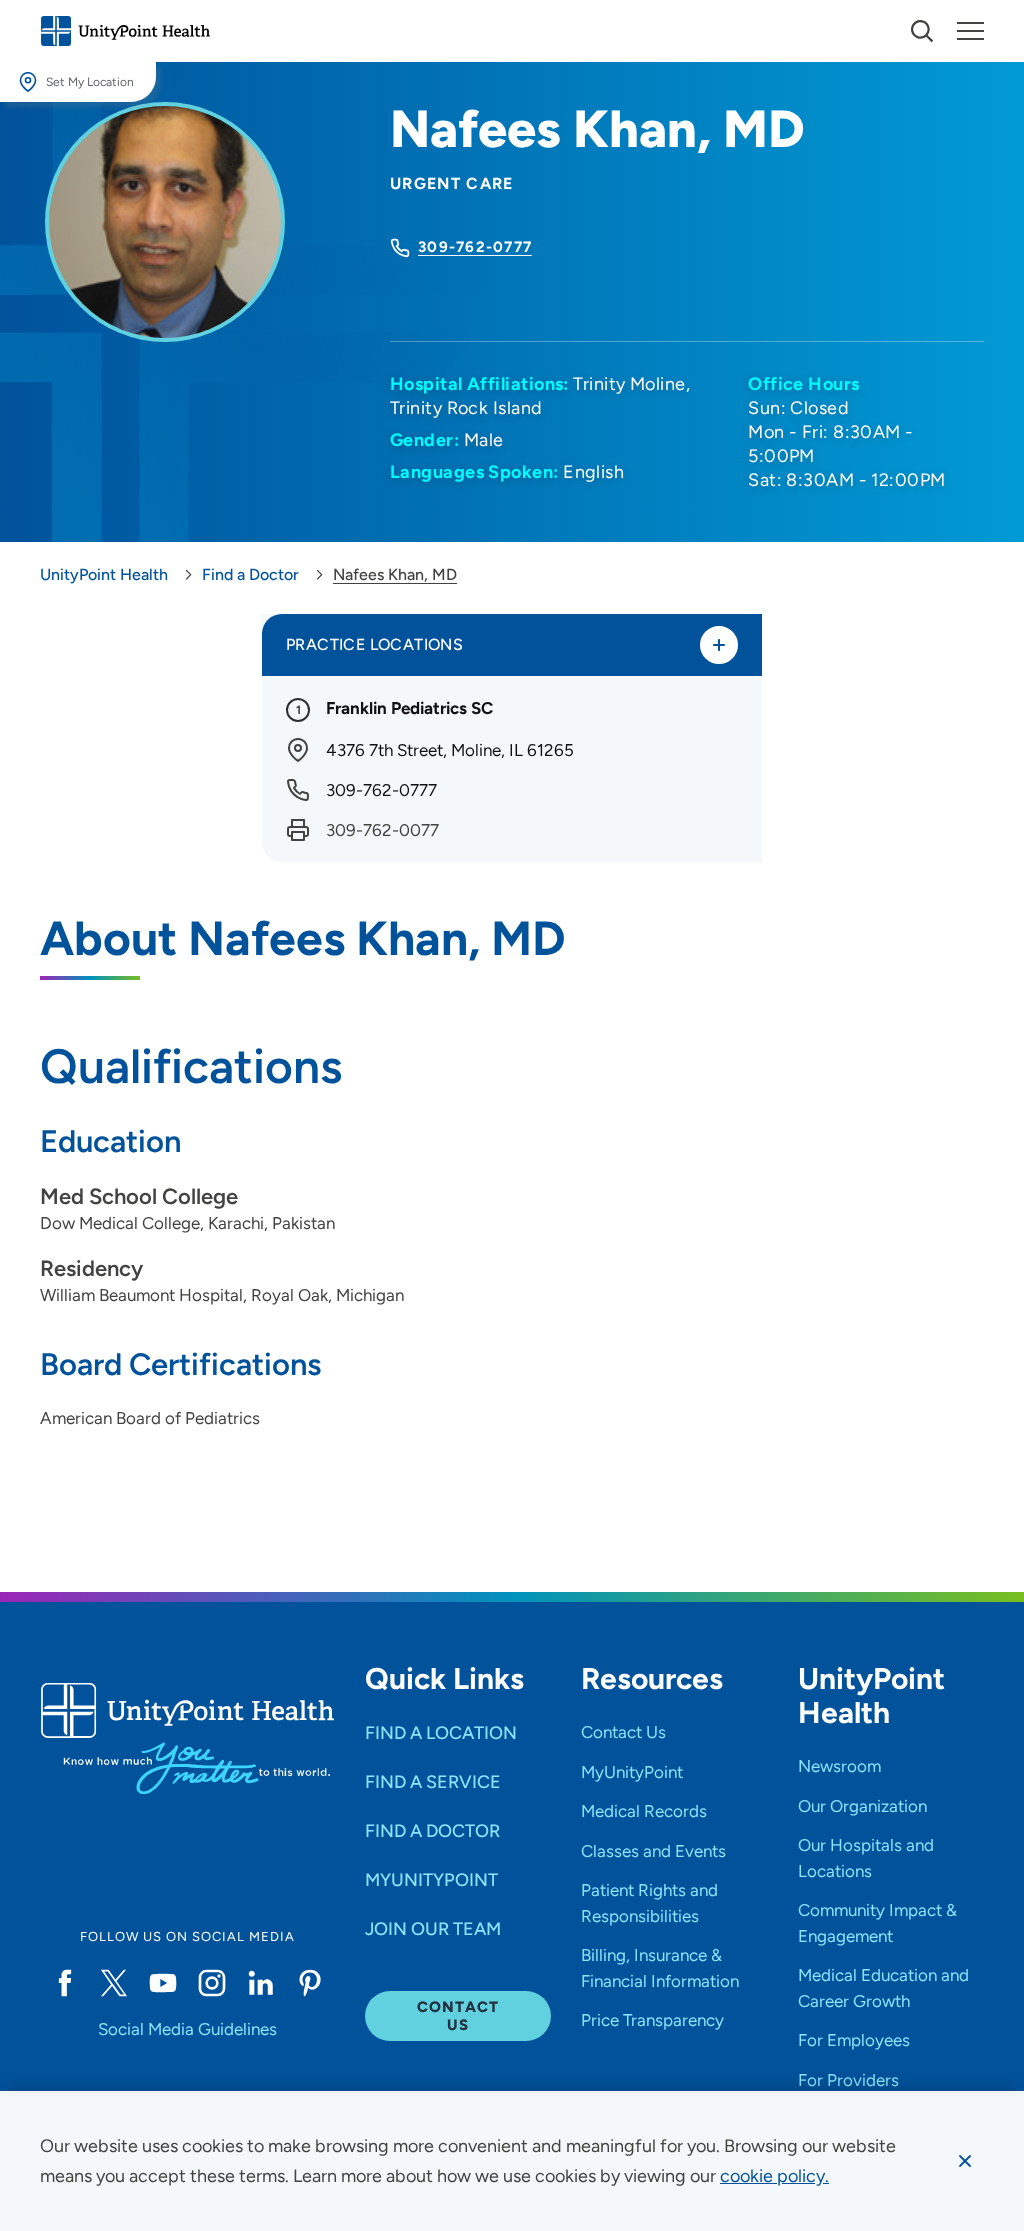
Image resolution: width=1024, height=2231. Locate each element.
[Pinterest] (310, 1983)
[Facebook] (64, 1983)
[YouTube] (162, 1983)
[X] (113, 1983)
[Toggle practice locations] (719, 645)
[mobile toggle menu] (922, 31)
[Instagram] (211, 1983)
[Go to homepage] (125, 31)
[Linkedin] (260, 1983)
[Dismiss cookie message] (965, 2161)
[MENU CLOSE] (970, 31)
